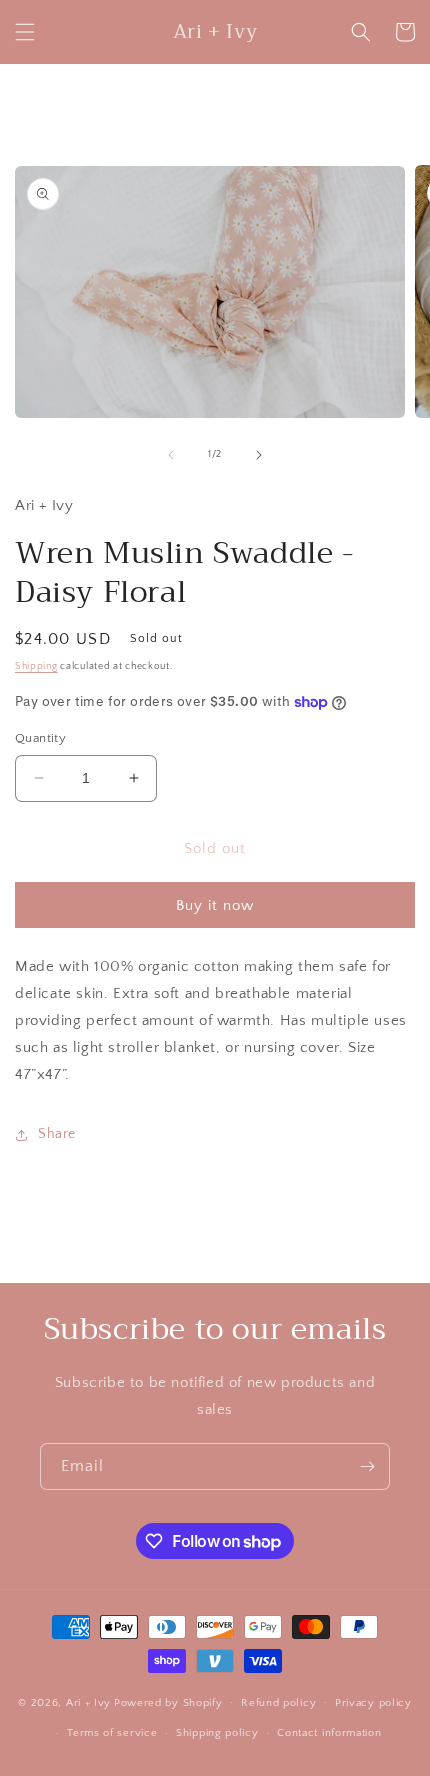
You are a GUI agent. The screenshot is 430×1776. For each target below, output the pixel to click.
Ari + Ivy (88, 1702)
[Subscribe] (367, 1466)
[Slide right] (259, 455)
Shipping (36, 666)
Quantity (40, 738)
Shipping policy (217, 1733)
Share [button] (57, 1134)
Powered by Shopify (168, 1702)
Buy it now (215, 905)
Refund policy (278, 1703)
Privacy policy (373, 1703)
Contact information (329, 1733)
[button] (25, 32)
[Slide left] (171, 455)
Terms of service (112, 1733)
